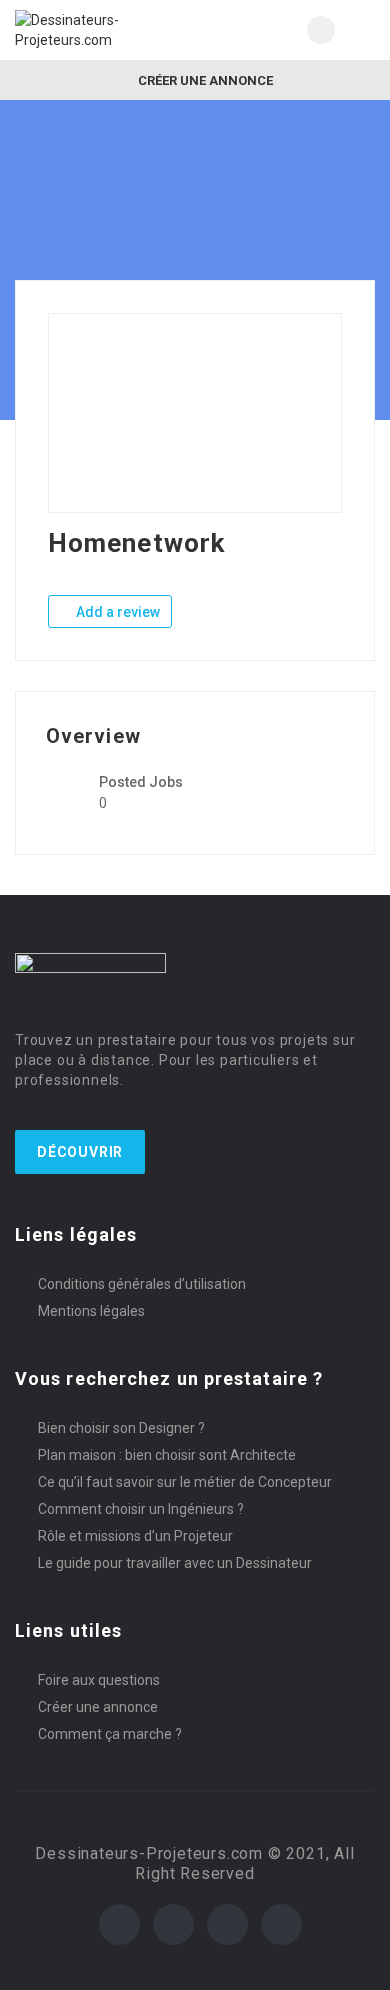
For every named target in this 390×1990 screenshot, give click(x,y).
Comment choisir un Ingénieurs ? (141, 1509)
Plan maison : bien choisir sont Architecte (167, 1455)
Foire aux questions (99, 1680)
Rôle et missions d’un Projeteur (135, 1536)
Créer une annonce (204, 80)
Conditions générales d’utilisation (142, 1284)
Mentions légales (91, 1311)
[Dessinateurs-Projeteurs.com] (105, 30)
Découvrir (80, 1152)
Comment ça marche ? (110, 1734)
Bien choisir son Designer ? (121, 1428)
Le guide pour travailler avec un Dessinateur (175, 1563)
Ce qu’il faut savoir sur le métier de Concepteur (185, 1482)
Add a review (116, 612)
